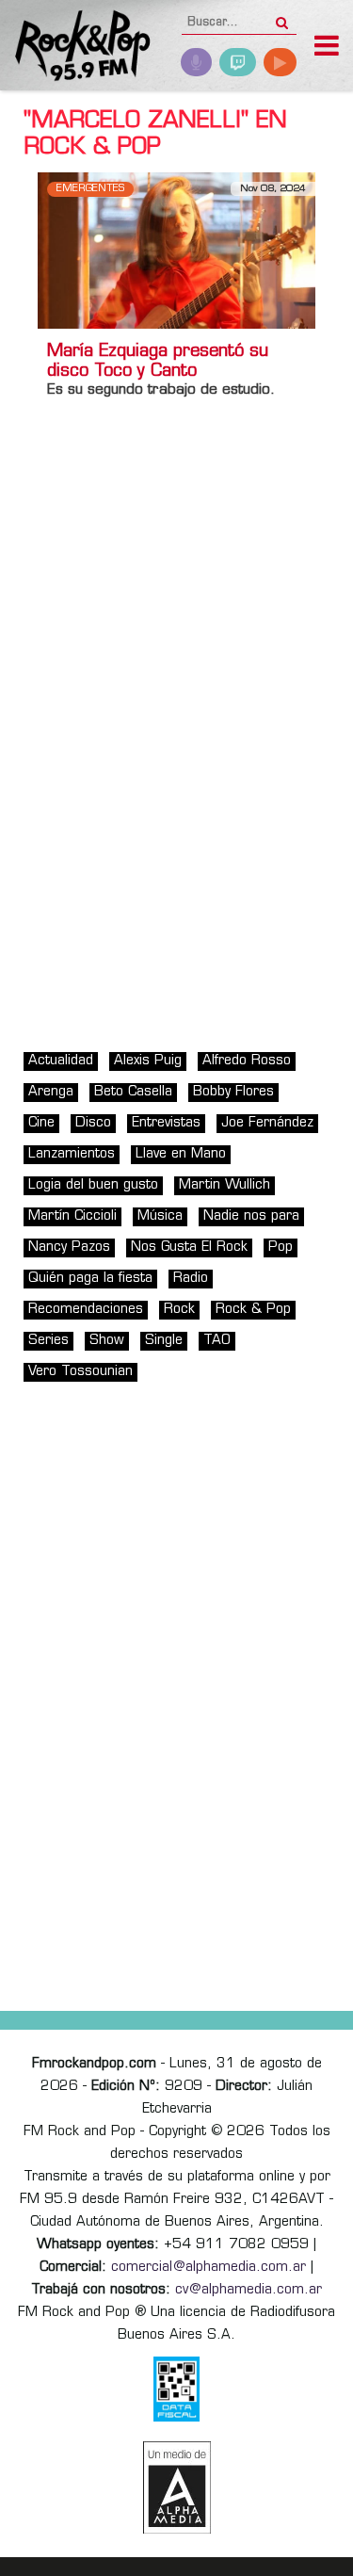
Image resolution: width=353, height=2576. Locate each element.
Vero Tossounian (80, 1372)
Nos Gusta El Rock (189, 1247)
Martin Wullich (225, 1185)
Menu (327, 48)
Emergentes (90, 189)
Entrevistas (166, 1123)
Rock (179, 1310)
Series (48, 1341)
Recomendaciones (86, 1310)
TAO (217, 1341)
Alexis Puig (148, 1061)
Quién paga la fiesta (90, 1279)
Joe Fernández (267, 1123)
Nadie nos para (251, 1216)
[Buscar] (282, 17)
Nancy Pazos (69, 1247)
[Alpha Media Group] (177, 2487)
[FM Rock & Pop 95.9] (75, 48)
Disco (93, 1123)
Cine (41, 1123)
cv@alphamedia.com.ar (249, 2290)
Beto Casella (133, 1092)
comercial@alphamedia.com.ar (209, 2268)
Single (164, 1341)
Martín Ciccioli (72, 1216)
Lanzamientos (72, 1154)
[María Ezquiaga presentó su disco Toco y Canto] (176, 251)
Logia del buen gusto (93, 1185)
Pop (281, 1247)
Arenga (51, 1092)
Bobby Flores (233, 1092)
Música (160, 1216)
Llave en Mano (181, 1154)
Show (107, 1341)
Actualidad (61, 1061)
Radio (191, 1279)
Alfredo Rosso (247, 1061)
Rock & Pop (253, 1310)
